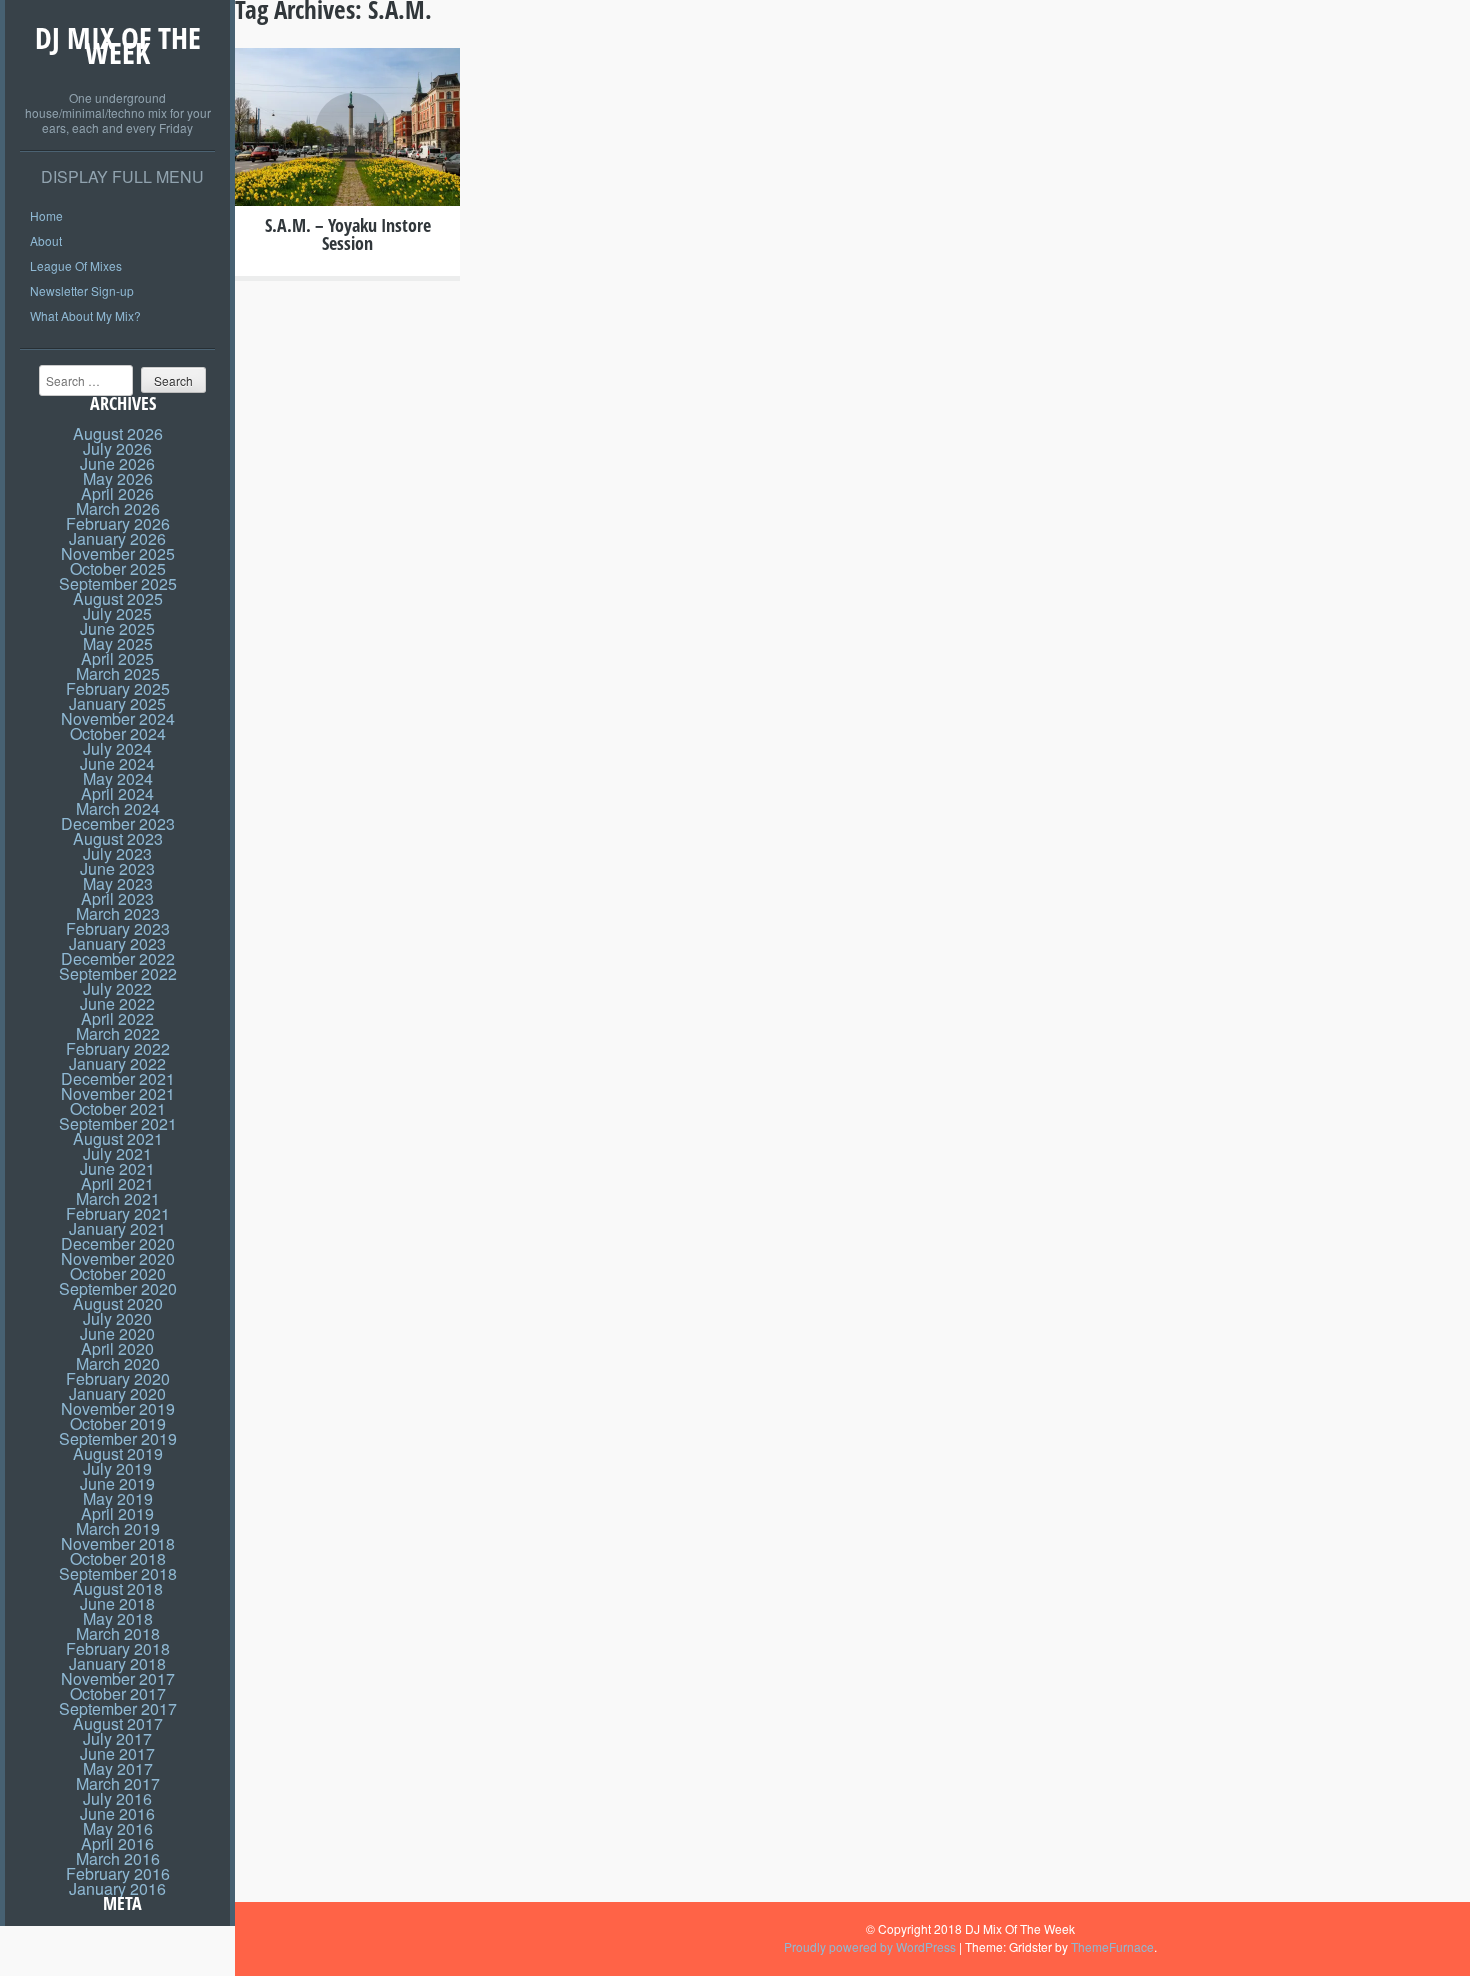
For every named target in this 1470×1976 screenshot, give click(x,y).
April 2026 (117, 493)
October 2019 (118, 1423)
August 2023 (118, 838)
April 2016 (117, 1843)
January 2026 (117, 538)
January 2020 (117, 1393)
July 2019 (117, 1468)
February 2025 (118, 688)
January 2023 (117, 943)
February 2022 (118, 1048)
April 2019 (117, 1513)
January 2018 (117, 1663)
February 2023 (118, 928)
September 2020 (118, 1288)
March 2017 (118, 1783)
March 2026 (118, 508)
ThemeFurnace (1112, 1946)
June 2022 (117, 1003)
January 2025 (117, 703)
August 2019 (118, 1453)
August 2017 (118, 1723)
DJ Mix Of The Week (118, 45)
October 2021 (118, 1108)
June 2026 (117, 463)
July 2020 (117, 1318)
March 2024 (118, 808)
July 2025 (117, 613)
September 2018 (118, 1573)
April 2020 (117, 1348)
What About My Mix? (85, 315)
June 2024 (117, 763)
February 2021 (118, 1213)
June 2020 (117, 1333)
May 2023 (118, 883)
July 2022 (117, 988)
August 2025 (118, 598)
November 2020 (118, 1258)
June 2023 (117, 868)
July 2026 (117, 448)
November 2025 (118, 553)
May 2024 (118, 778)
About (46, 240)
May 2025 (118, 643)
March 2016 (118, 1858)
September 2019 (118, 1438)
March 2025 (118, 673)
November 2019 (118, 1408)
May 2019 (118, 1498)
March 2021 (118, 1198)
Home (46, 215)
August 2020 (118, 1303)
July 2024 (117, 748)
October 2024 (118, 733)
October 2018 (118, 1558)
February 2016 (118, 1873)
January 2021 (117, 1228)
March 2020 (118, 1363)
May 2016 (118, 1828)
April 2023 (117, 898)
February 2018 (118, 1648)
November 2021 (118, 1093)
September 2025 (118, 583)
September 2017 (118, 1708)
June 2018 (117, 1603)
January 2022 (117, 1063)
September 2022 (118, 973)
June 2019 (117, 1483)
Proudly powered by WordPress (870, 1946)
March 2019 (118, 1528)
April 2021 (117, 1183)
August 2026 (118, 433)
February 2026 (118, 523)
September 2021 (118, 1123)
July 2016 (117, 1798)
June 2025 (117, 628)
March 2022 (118, 1033)
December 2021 (118, 1078)
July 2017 (117, 1738)
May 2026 (118, 478)
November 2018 (118, 1543)
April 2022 (117, 1018)
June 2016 (117, 1813)
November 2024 (118, 718)
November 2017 (118, 1678)
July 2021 (117, 1153)
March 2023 (118, 913)
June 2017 (117, 1753)
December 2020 (118, 1243)
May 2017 (118, 1768)
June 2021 (117, 1168)
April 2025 (117, 658)
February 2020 (118, 1378)
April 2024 (117, 793)
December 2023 (118, 823)
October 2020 (118, 1273)
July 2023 (117, 853)
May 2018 (118, 1618)
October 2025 (118, 568)
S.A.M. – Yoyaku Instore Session (348, 234)
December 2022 (118, 958)
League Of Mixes (76, 265)
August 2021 (118, 1138)
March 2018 (118, 1633)
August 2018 (118, 1588)
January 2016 (117, 1888)
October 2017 (118, 1693)
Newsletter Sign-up (82, 290)
